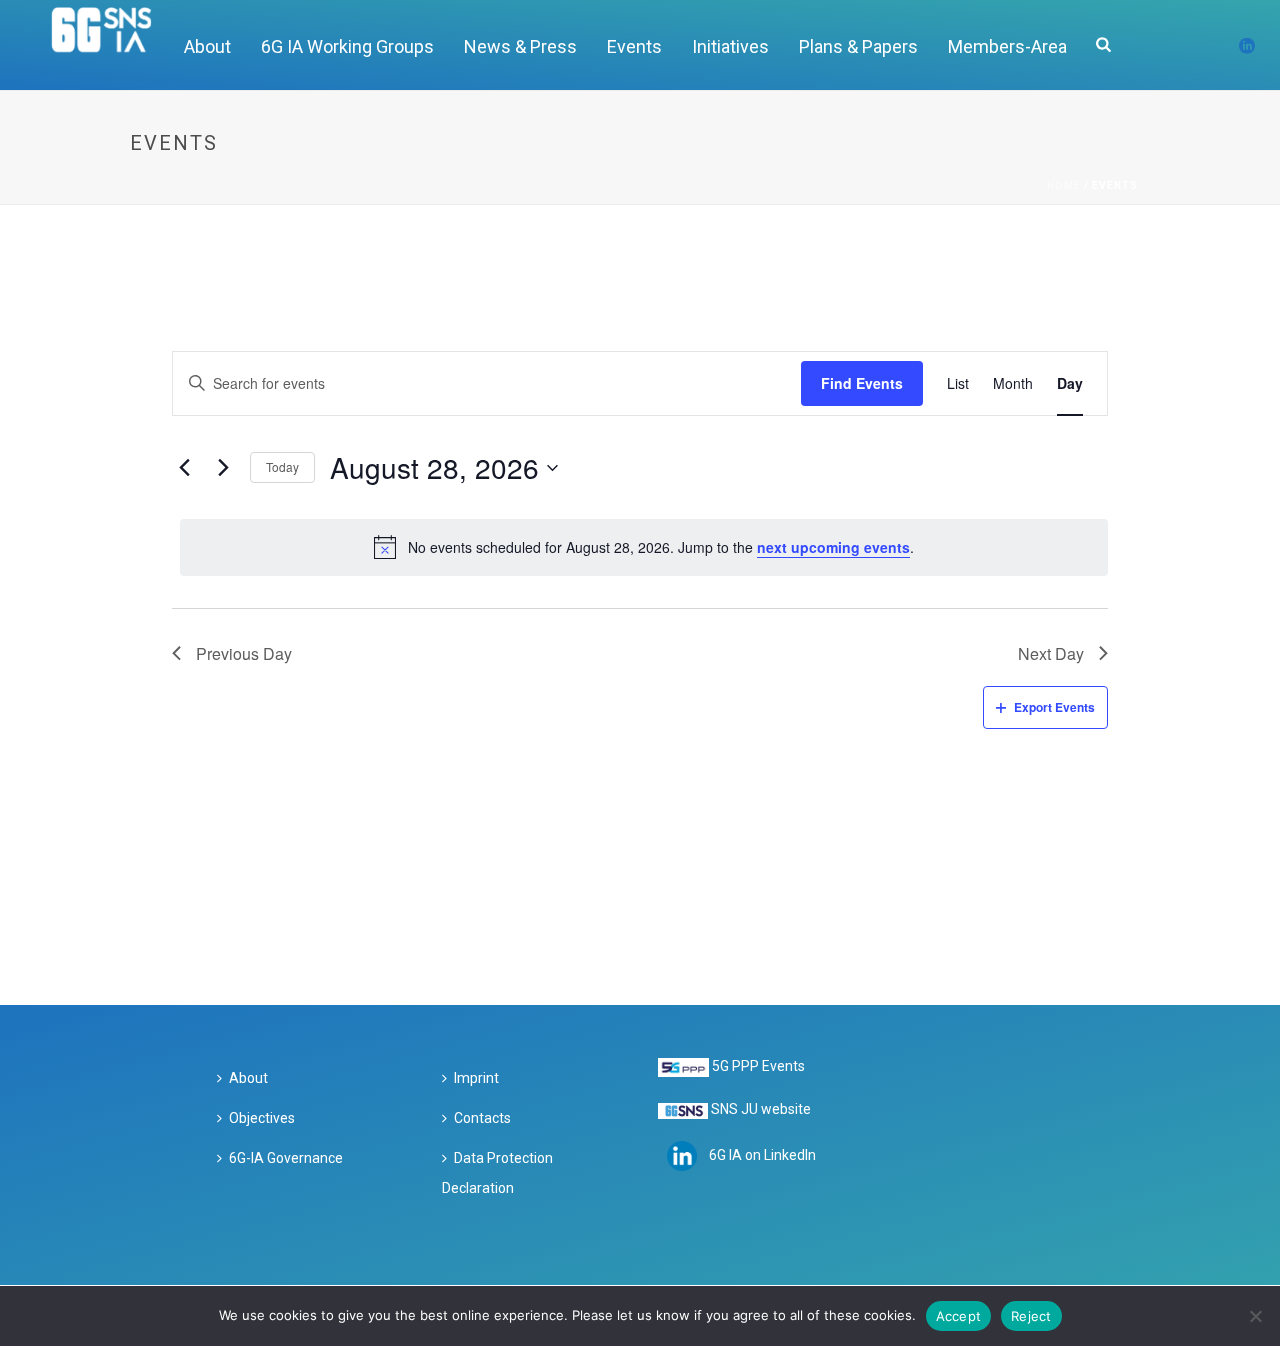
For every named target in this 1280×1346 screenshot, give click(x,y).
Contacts (482, 1118)
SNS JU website (761, 1109)
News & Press (520, 46)
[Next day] (223, 468)
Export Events (1054, 707)
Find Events (862, 383)
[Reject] (1255, 1316)
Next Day (1051, 653)
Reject (1031, 1316)
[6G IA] (112, 45)
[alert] (644, 547)
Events (634, 46)
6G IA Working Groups (347, 46)
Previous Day (244, 653)
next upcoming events (833, 547)
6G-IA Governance (286, 1158)
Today (282, 466)
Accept (959, 1316)
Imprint (476, 1078)
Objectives (262, 1118)
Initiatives (730, 46)
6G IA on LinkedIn (762, 1155)
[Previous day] (184, 468)
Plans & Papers (858, 46)
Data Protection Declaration (497, 1173)
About (207, 46)
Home (1064, 185)
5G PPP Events (758, 1066)
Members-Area (1007, 46)
